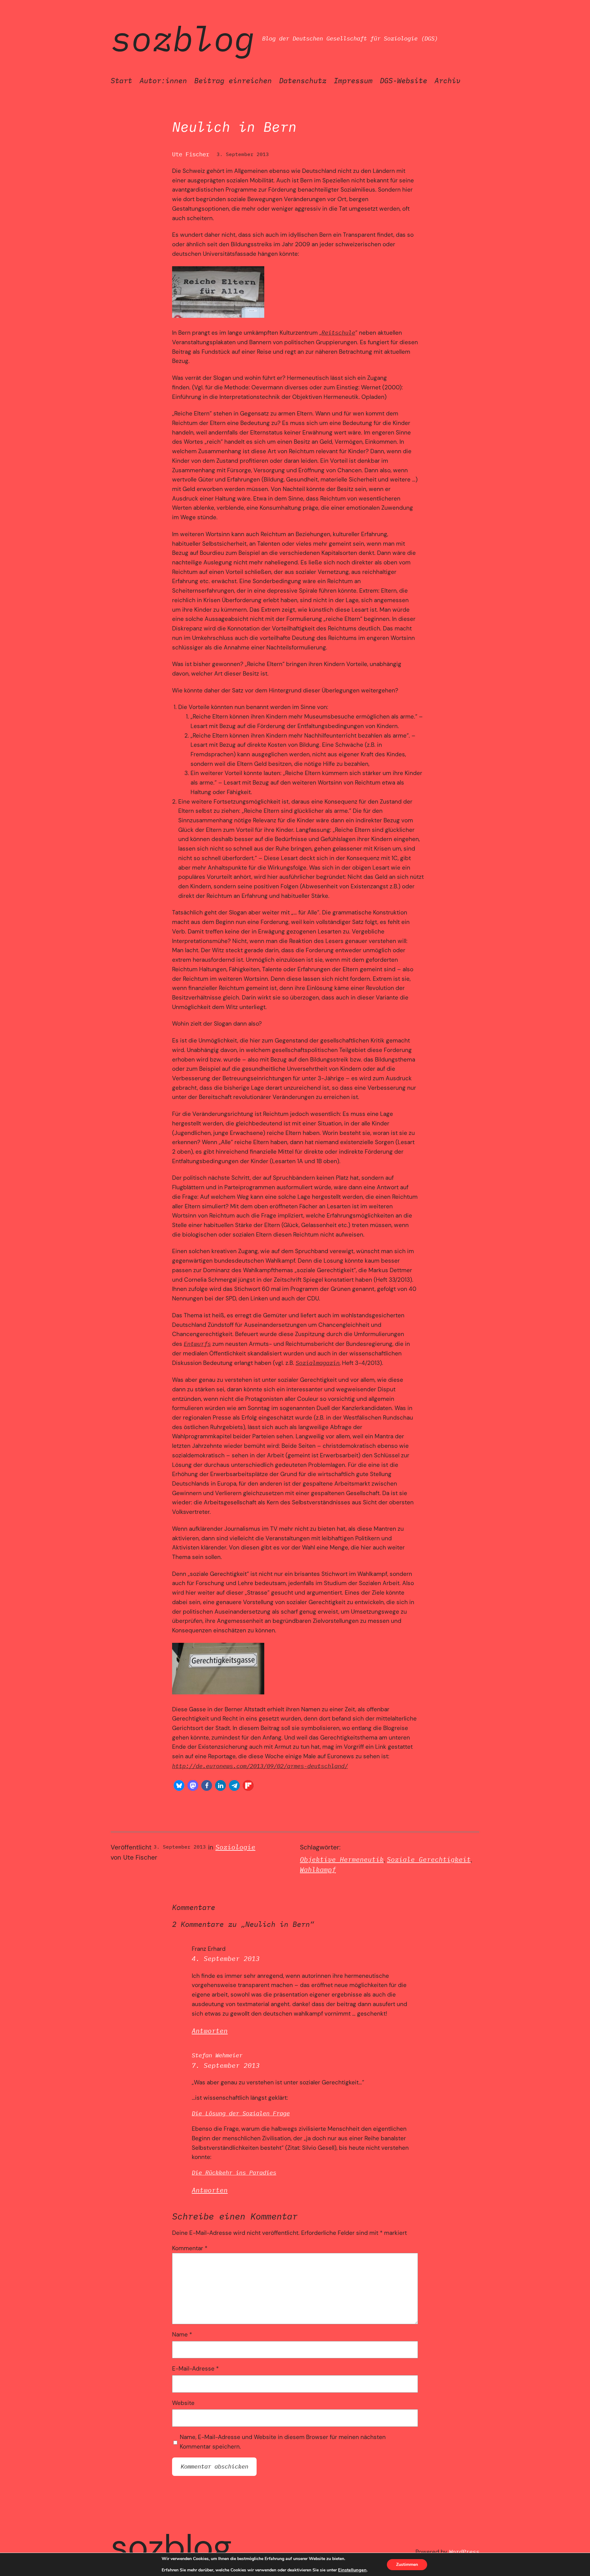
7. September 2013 (226, 2065)
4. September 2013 (226, 1959)
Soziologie (235, 1847)
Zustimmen (407, 2564)
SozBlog (183, 38)
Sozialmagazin (318, 1363)
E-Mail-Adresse (195, 2369)
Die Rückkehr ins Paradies (234, 2172)
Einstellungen (352, 2570)
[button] (179, 1785)
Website (183, 2403)
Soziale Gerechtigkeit (429, 1859)
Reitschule (338, 332)
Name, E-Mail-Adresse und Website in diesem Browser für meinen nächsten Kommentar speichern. (283, 2442)
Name (182, 2334)
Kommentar (190, 2248)
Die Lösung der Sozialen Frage (241, 2113)
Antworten (210, 2031)
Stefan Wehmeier (217, 2055)
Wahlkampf (318, 1870)
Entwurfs (197, 1344)
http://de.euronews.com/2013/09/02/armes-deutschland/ (260, 1766)
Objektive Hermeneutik (342, 1859)
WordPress (464, 2552)
